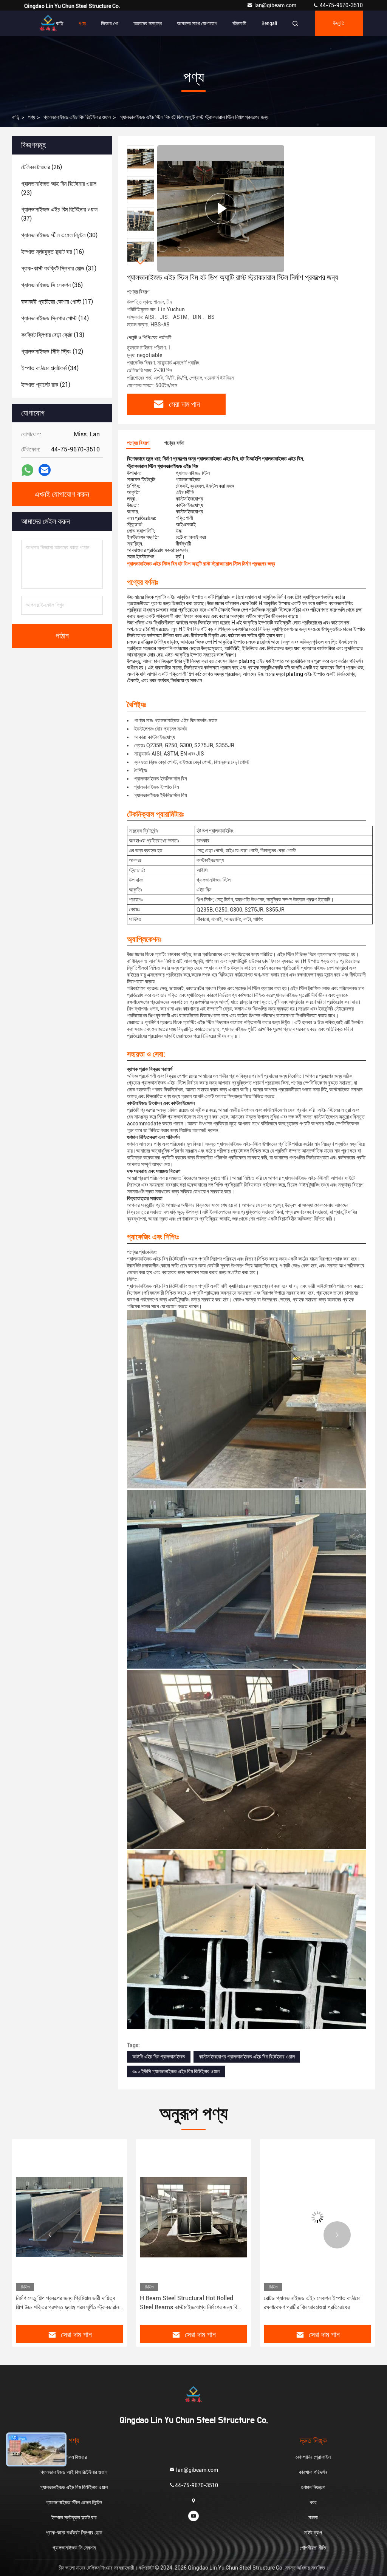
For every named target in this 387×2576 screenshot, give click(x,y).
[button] (141, 262)
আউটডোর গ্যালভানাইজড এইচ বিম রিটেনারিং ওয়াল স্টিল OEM (317, 2303)
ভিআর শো (110, 23)
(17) (57, 302)
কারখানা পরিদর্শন (313, 2472)
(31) (59, 268)
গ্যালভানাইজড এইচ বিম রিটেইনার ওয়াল (77, 117)
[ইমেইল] (45, 470)
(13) (53, 335)
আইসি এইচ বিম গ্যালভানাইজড (159, 2057)
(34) (50, 368)
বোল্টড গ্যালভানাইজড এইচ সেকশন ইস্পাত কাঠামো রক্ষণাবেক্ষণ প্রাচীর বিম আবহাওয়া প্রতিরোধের (188, 2303)
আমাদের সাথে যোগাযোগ (197, 23)
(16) (53, 252)
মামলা (313, 2517)
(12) (52, 352)
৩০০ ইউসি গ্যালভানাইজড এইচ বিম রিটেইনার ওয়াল (176, 2071)
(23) (59, 188)
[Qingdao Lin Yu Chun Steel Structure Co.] (48, 23)
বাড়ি (60, 23)
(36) (52, 285)
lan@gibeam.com (276, 5)
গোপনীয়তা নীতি (313, 2548)
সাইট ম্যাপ (313, 2533)
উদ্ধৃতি (339, 23)
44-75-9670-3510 (341, 5)
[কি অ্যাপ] (27, 470)
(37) (59, 214)
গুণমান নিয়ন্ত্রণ (313, 2487)
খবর (313, 2502)
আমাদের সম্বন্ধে (148, 23)
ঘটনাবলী (239, 23)
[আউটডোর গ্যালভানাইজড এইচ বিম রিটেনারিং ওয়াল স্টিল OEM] (317, 2217)
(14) (55, 318)
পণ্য (82, 23)
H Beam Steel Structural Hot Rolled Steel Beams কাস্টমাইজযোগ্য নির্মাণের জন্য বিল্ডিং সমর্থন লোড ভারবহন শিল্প (68, 2303)
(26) (42, 167)
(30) (59, 235)
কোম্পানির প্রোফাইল (313, 2457)
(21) (46, 385)
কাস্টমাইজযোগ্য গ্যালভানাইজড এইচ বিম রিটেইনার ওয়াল (247, 2057)
